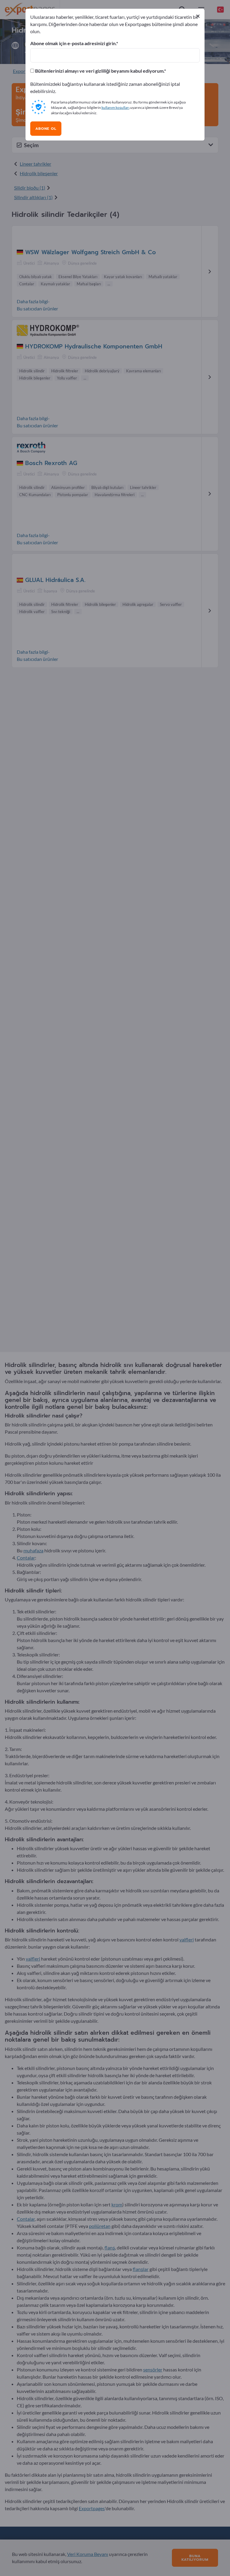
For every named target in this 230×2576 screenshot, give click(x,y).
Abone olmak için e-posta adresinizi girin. (73, 43)
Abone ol (46, 129)
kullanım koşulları (115, 108)
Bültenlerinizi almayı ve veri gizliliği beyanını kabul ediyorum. (99, 71)
